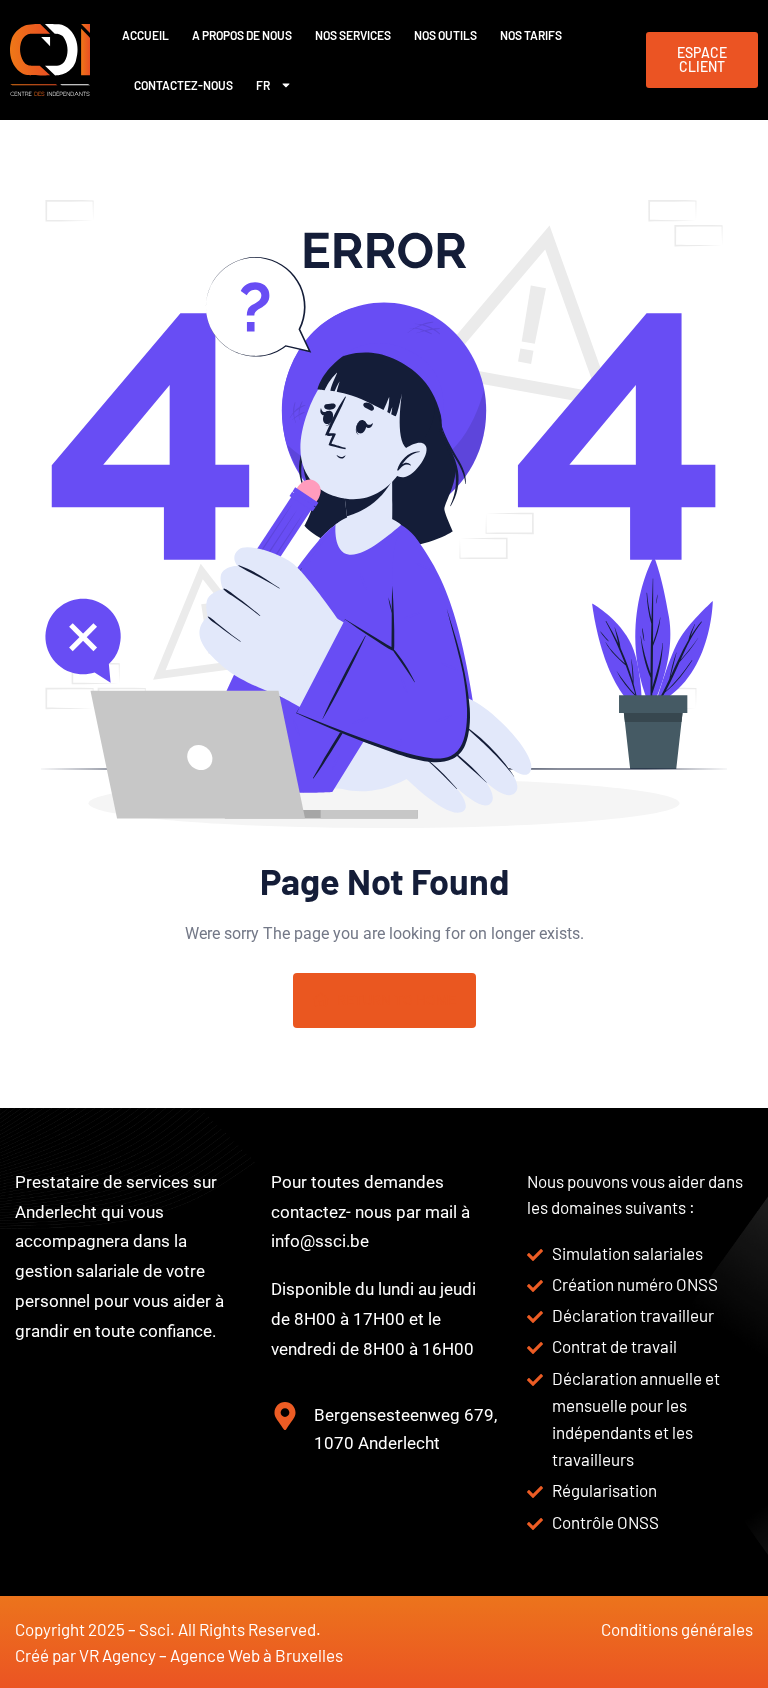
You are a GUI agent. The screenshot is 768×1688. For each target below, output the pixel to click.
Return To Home (396, 1000)
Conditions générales (677, 1629)
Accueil (145, 35)
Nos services (353, 35)
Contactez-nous (183, 85)
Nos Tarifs (531, 35)
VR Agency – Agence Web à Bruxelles (211, 1655)
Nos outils (445, 35)
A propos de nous (242, 35)
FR (263, 85)
